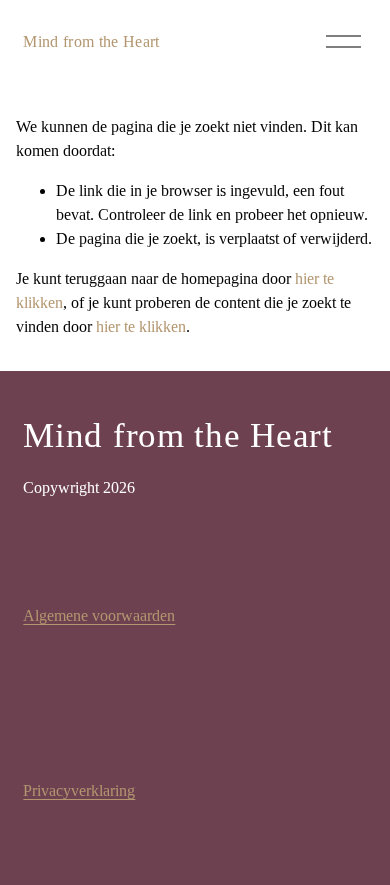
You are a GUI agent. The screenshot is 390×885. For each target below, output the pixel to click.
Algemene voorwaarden (99, 615)
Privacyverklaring (79, 790)
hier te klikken (141, 326)
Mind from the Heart (91, 41)
